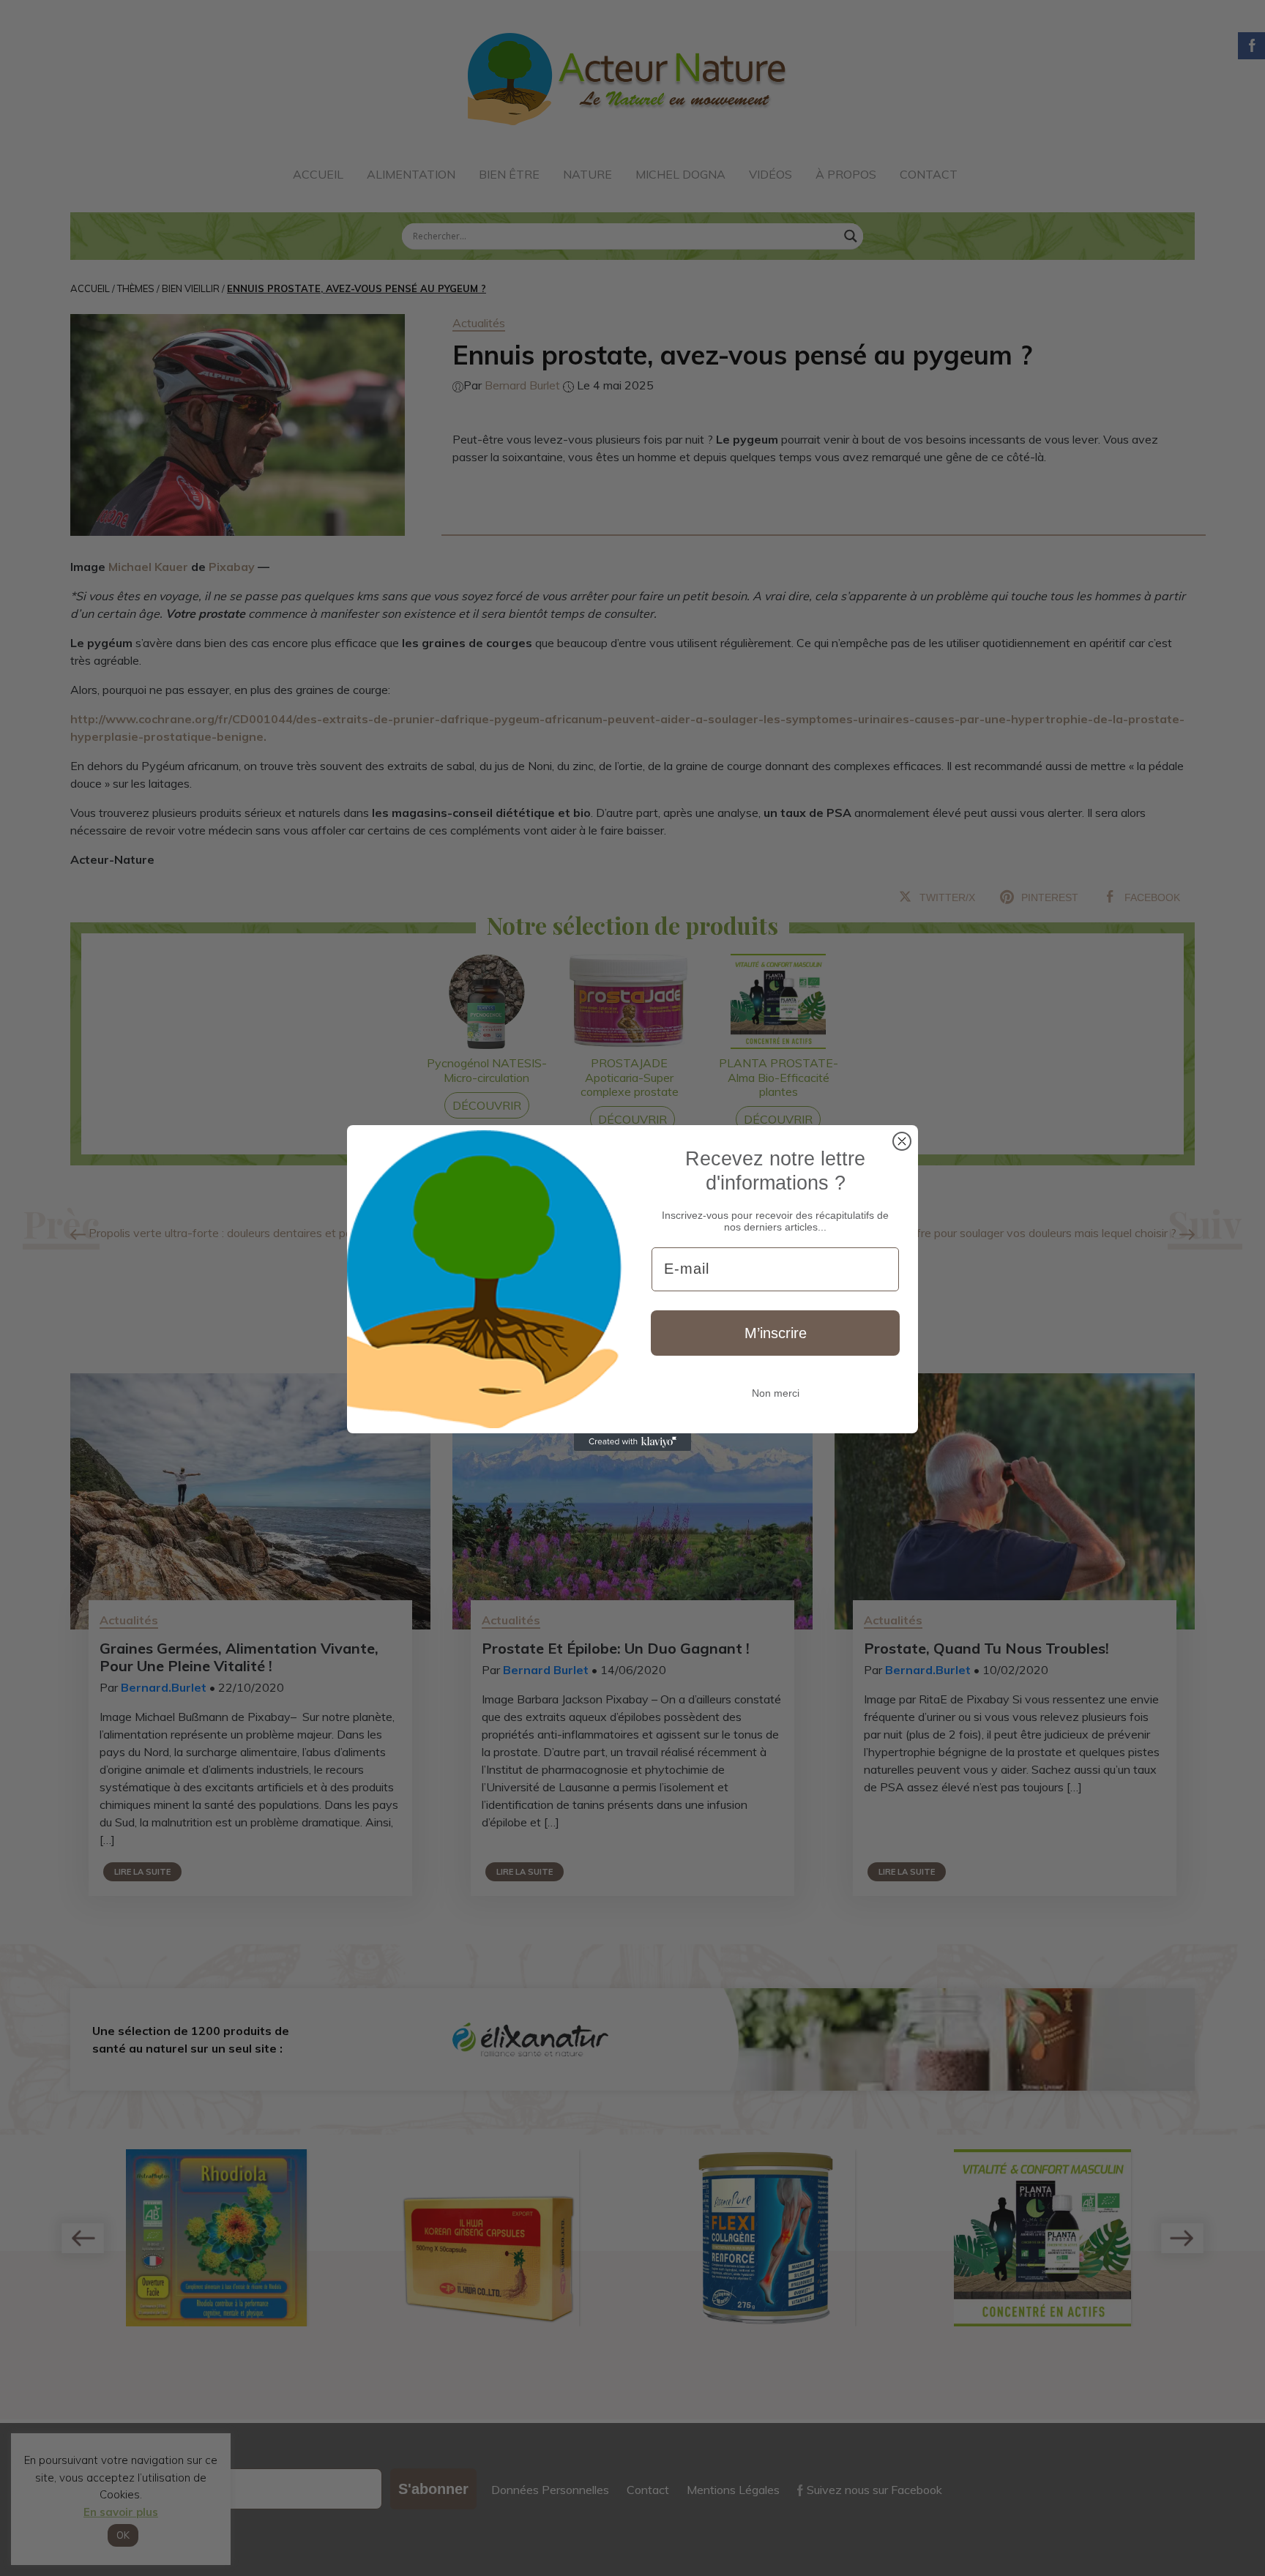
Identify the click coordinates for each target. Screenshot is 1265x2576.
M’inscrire (776, 1333)
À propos (846, 174)
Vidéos (770, 174)
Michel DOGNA (680, 174)
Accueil (318, 174)
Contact (929, 174)
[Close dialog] (902, 1141)
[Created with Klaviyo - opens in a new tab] (632, 1442)
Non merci (776, 1393)
